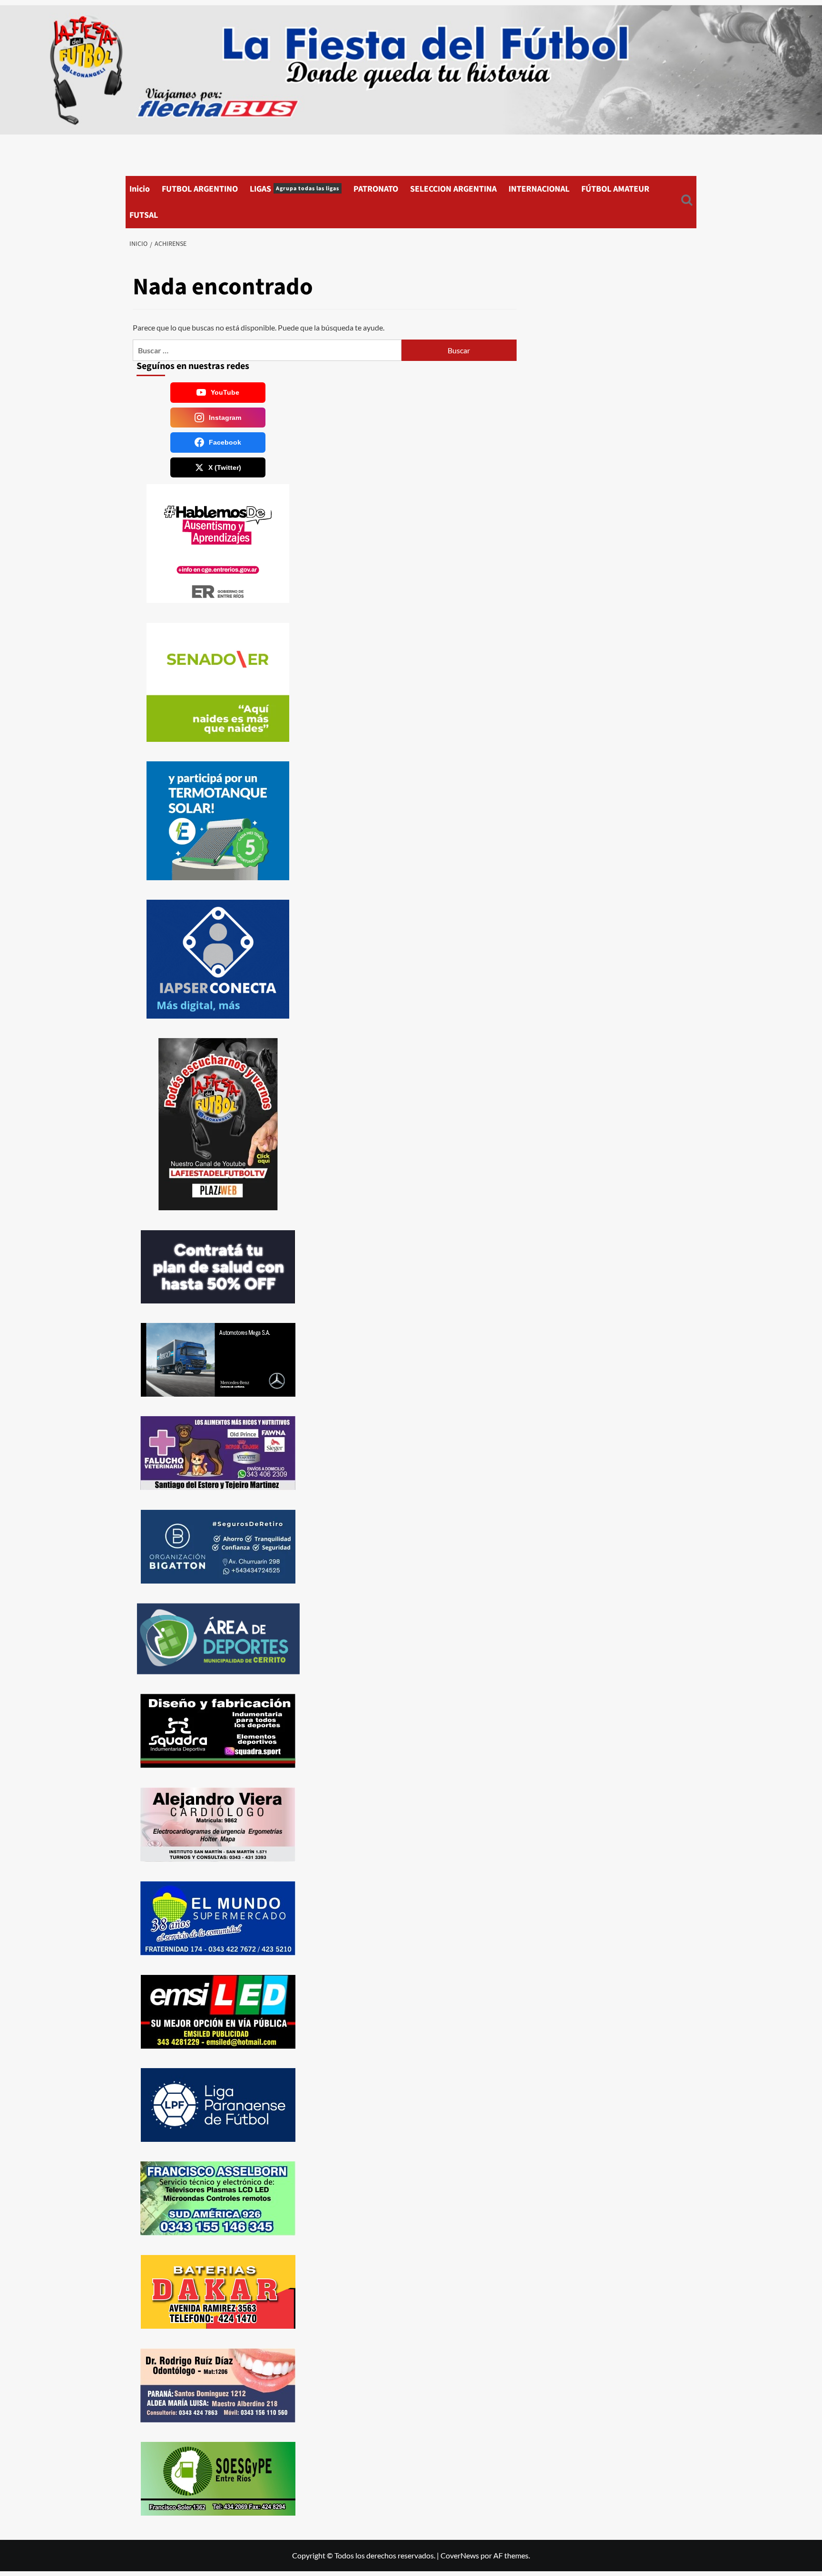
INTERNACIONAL (539, 189)
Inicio (140, 189)
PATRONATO (376, 189)
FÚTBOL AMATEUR (615, 189)
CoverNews (460, 2555)
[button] (687, 202)
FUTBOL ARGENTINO (200, 189)
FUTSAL (144, 215)
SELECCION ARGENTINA (453, 189)
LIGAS (294, 189)
